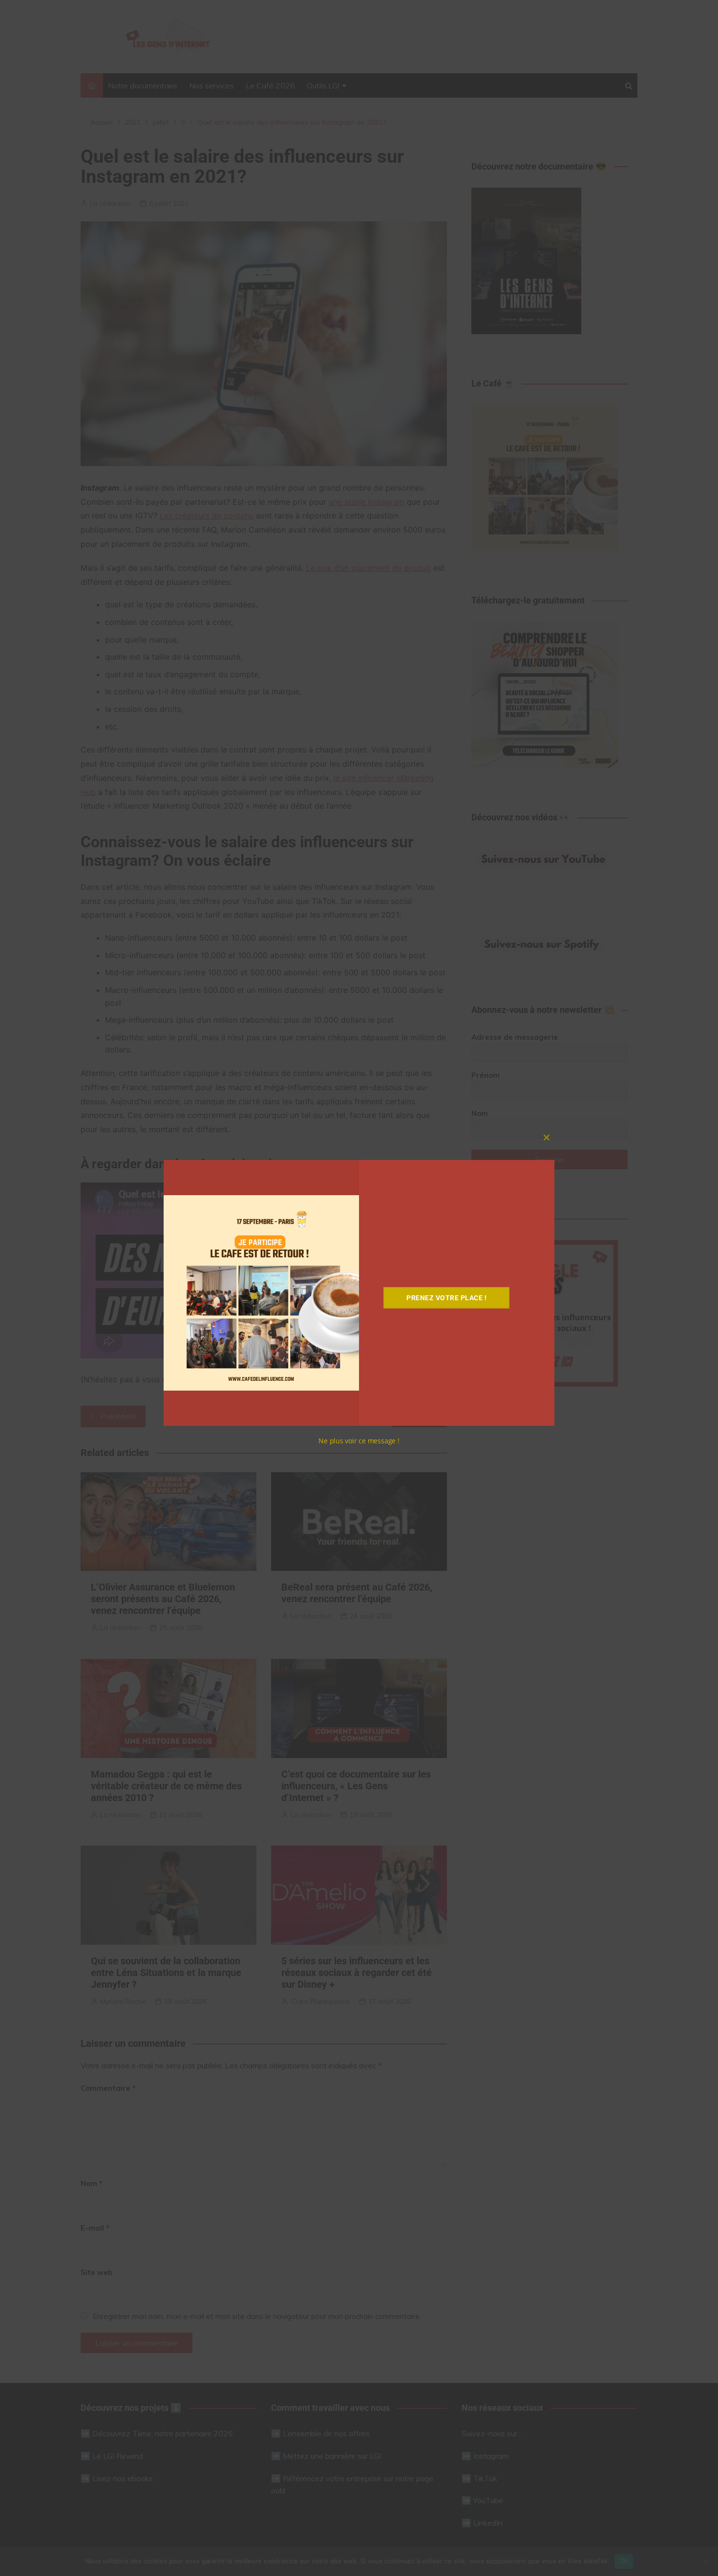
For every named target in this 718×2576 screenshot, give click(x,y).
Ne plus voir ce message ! (359, 1441)
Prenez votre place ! (446, 1298)
